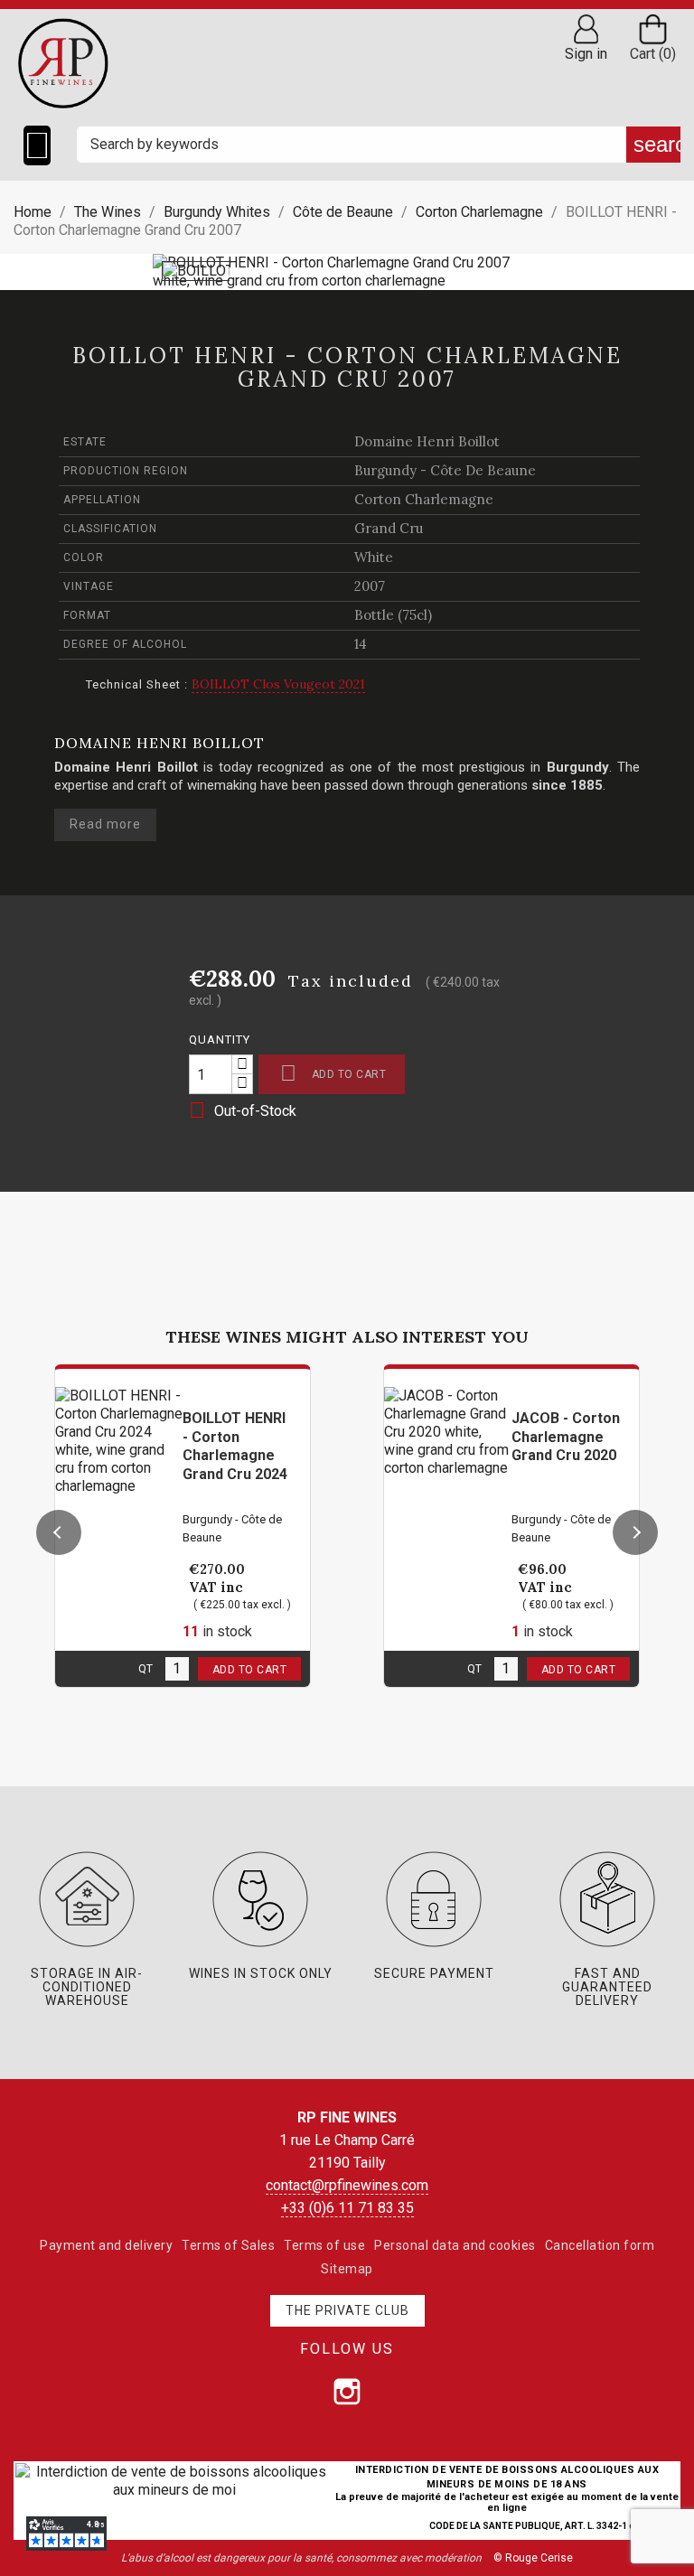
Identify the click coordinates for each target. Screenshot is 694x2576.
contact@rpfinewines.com (347, 2185)
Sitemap (347, 2269)
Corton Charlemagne (424, 499)
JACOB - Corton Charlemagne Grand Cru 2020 (566, 1437)
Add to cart (333, 1073)
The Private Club (347, 2310)
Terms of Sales (228, 2245)
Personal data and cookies (455, 2245)
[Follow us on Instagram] (347, 2392)
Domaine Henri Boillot (427, 441)
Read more (105, 824)
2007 (370, 586)
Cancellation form (600, 2245)
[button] (59, 1532)
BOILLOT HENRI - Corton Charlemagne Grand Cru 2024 (235, 1446)
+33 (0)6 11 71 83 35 (347, 2208)
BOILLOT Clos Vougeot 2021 (278, 684)
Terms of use (324, 2245)
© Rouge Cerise (533, 2558)
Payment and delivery (106, 2245)
